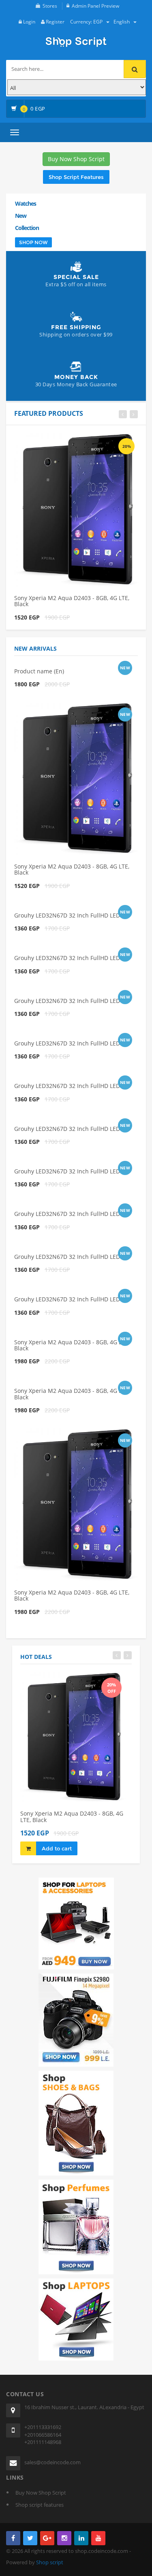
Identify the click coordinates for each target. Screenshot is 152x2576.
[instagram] (64, 2538)
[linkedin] (81, 2538)
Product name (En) (39, 671)
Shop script (50, 2562)
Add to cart (57, 1848)
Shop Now (33, 242)
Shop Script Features (76, 177)
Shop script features (40, 2505)
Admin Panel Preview (95, 6)
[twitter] (30, 2538)
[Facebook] (13, 2538)
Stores (50, 6)
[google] (47, 2538)
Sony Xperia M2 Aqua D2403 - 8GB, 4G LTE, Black (72, 601)
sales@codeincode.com (52, 2462)
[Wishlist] (78, 442)
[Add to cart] (62, 442)
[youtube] (98, 2538)
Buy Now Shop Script (76, 159)
